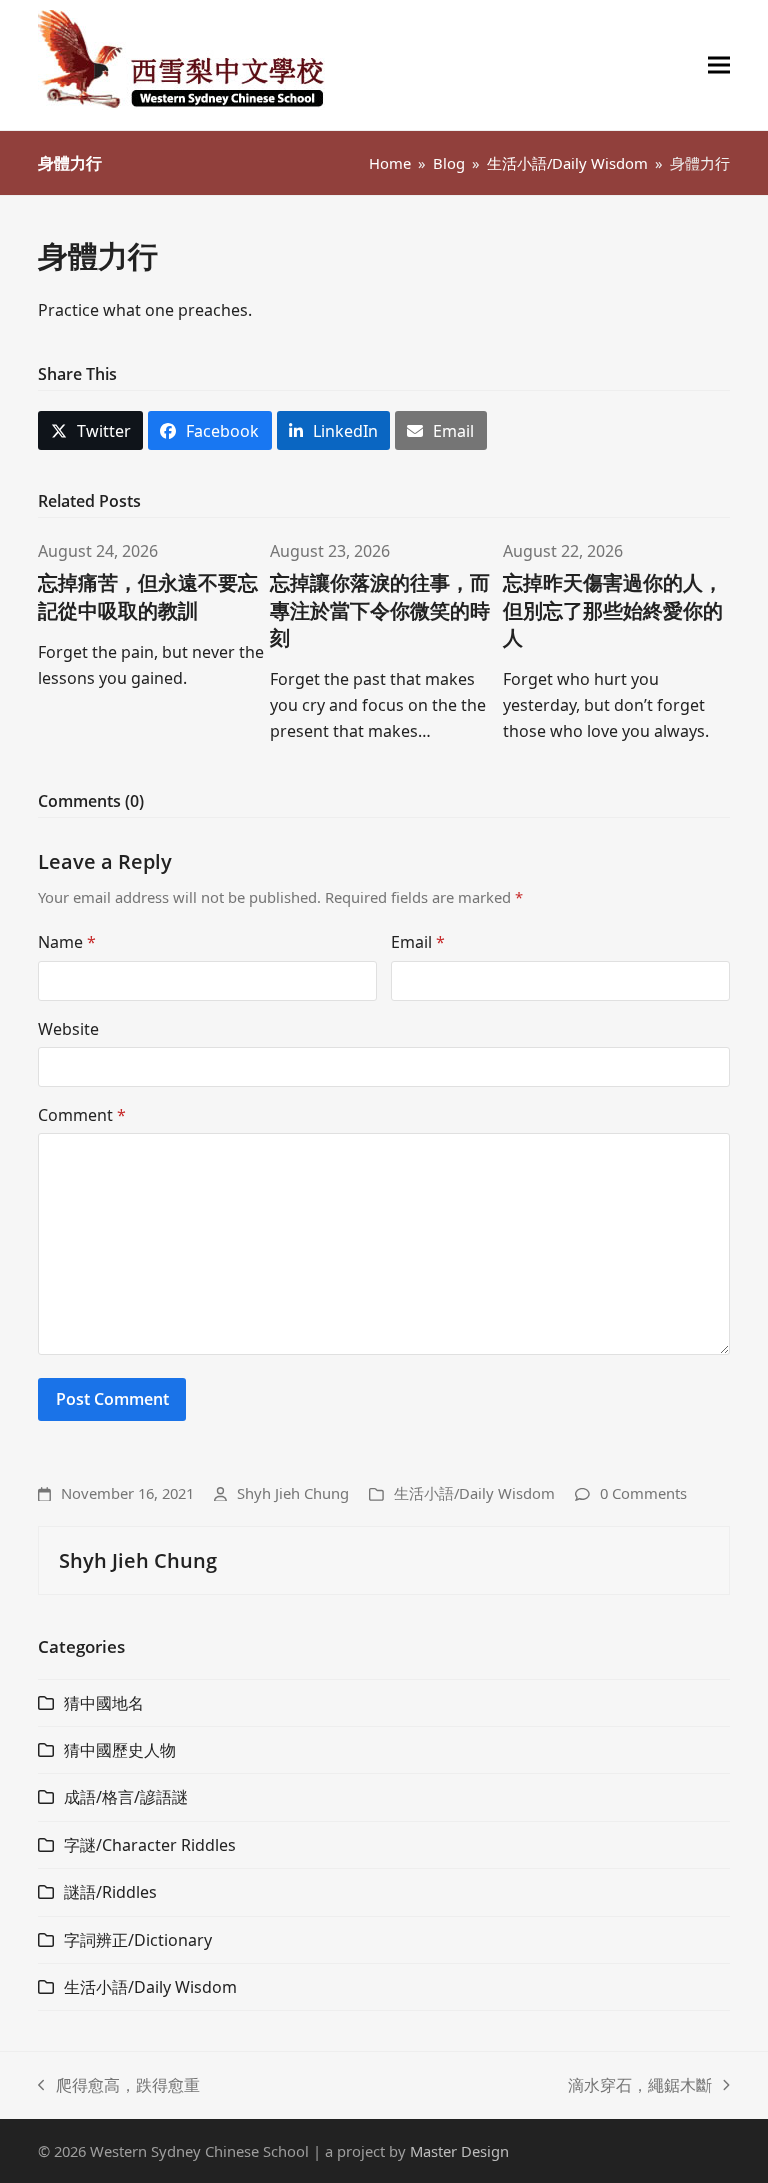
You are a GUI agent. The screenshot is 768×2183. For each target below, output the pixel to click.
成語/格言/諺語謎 (126, 1797)
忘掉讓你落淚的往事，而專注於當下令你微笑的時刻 (380, 609)
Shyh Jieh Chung (293, 1493)
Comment (82, 1115)
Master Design (459, 2151)
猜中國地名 (104, 1703)
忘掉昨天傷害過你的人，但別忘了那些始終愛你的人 (613, 609)
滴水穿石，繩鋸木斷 (640, 2086)
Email (418, 942)
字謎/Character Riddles (150, 1845)
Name (67, 942)
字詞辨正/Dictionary (138, 1940)
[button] (719, 65)
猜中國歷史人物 (120, 1750)
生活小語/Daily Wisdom (474, 1493)
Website (68, 1029)
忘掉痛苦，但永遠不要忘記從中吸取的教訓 (148, 596)
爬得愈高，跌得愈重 (119, 2086)
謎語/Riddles (110, 1892)
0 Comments (643, 1493)
